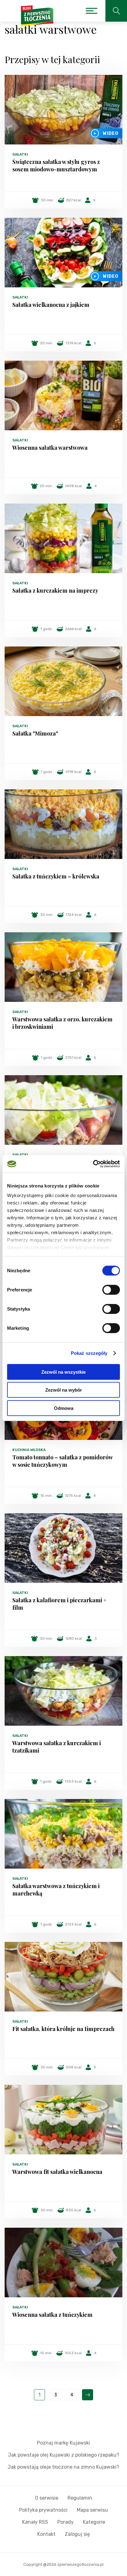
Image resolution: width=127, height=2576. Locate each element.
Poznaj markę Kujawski (63, 2443)
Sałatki (20, 154)
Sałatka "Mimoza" (35, 733)
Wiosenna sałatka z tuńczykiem (52, 2315)
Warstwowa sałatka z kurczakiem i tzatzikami (57, 1747)
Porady (66, 2522)
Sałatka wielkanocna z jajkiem (51, 305)
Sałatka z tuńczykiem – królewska (56, 876)
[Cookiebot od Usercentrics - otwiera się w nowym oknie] (93, 1164)
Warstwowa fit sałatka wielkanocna (57, 2172)
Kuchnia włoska (29, 1450)
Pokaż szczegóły (89, 1353)
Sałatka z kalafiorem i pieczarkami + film (59, 1604)
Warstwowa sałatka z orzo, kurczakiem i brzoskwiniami (62, 1023)
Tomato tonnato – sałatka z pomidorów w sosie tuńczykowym (62, 1461)
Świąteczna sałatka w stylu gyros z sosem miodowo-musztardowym (56, 165)
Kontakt (46, 2534)
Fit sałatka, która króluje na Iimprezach (63, 2029)
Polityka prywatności (43, 2510)
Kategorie (94, 2522)
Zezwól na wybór (64, 1390)
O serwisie (47, 2498)
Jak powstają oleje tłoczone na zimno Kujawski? (63, 2467)
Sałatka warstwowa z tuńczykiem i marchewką (56, 1890)
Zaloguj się (77, 2534)
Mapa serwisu (92, 2510)
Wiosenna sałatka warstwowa (50, 448)
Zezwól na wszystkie (63, 1372)
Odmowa (64, 1408)
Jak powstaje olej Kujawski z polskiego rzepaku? (64, 2455)
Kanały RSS (35, 2522)
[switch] (111, 1290)
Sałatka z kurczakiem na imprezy (55, 590)
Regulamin (80, 2498)
